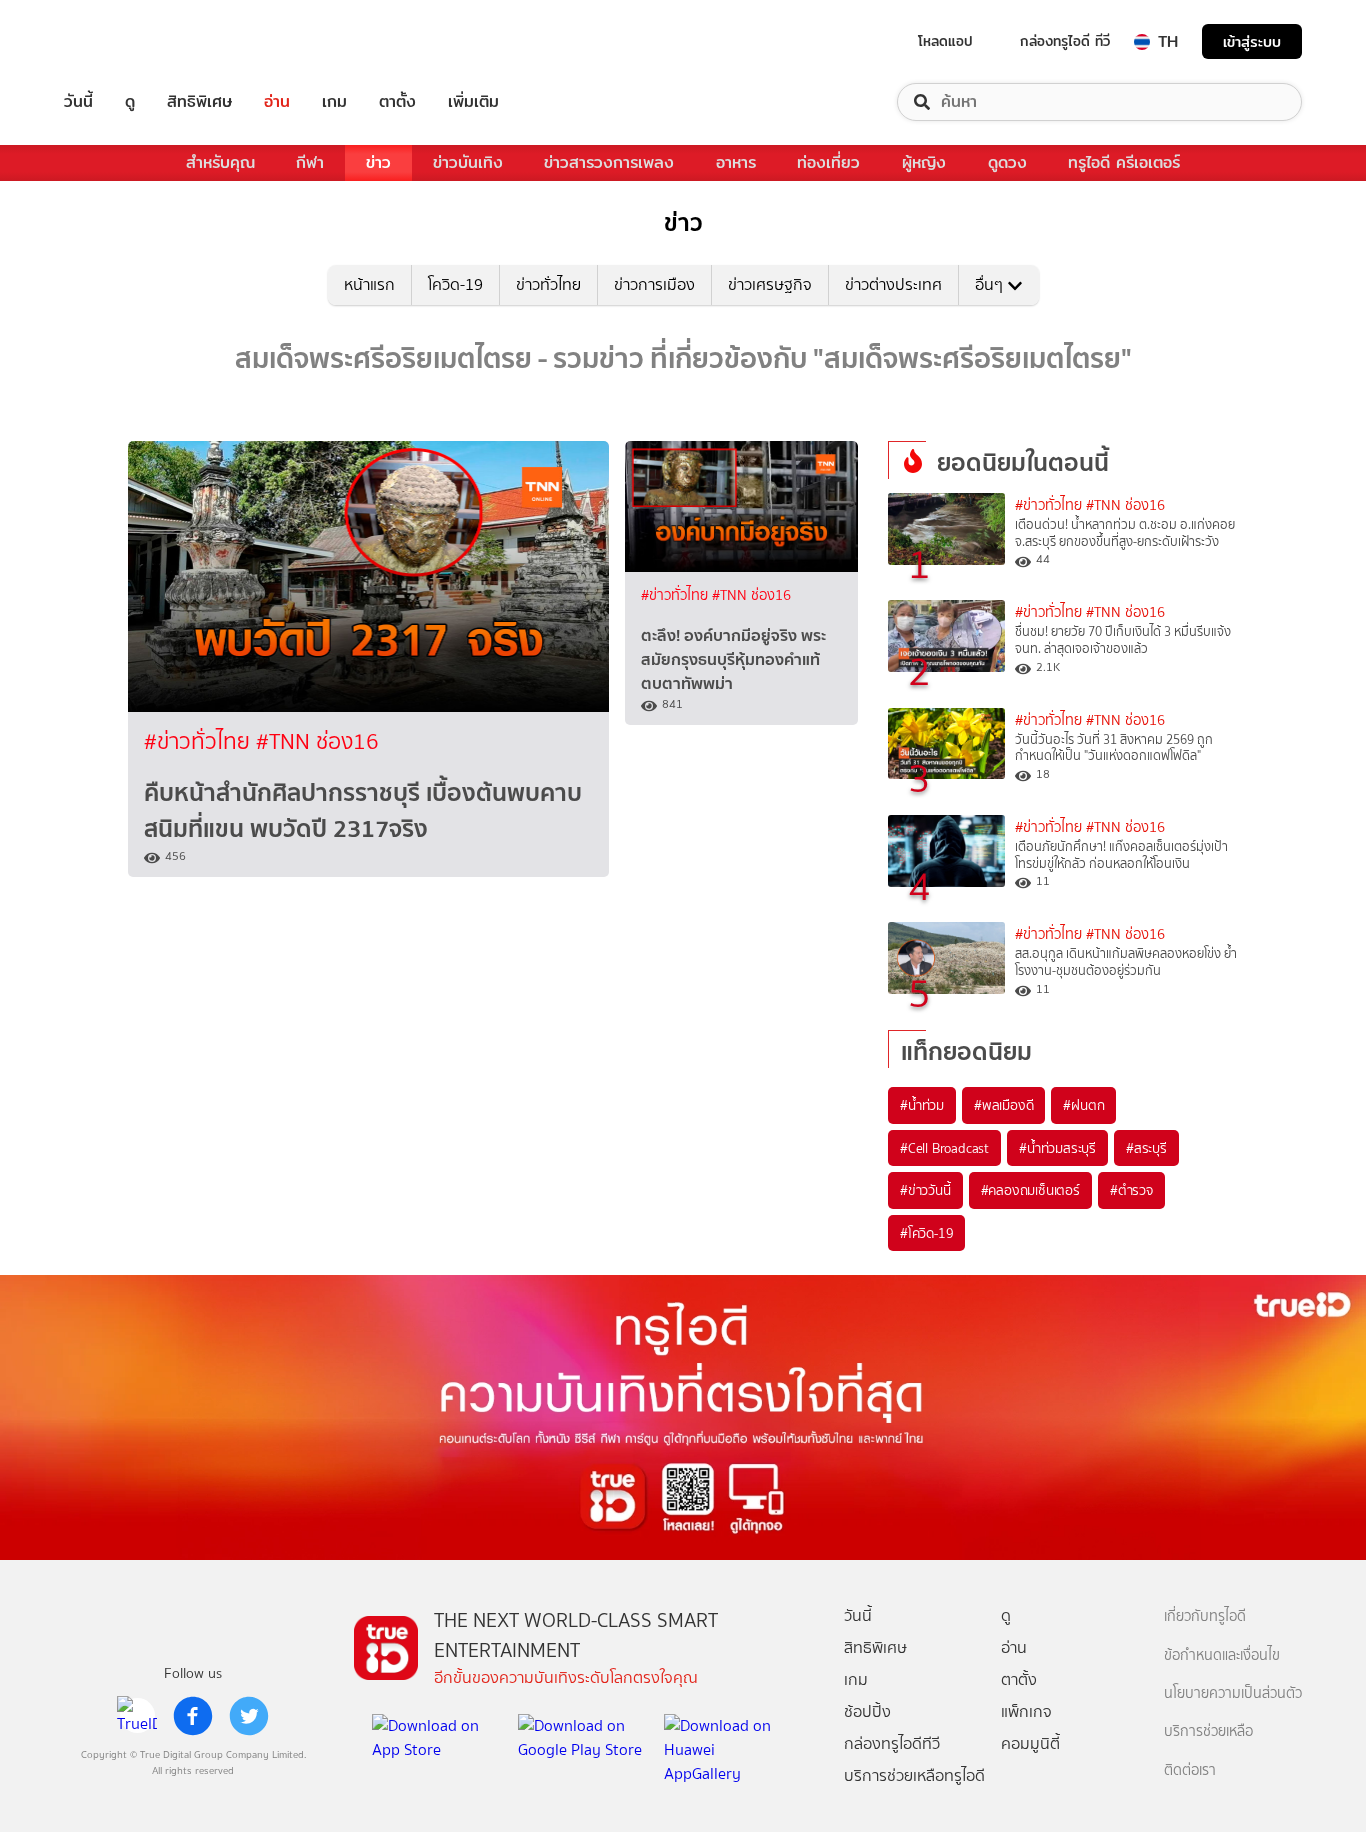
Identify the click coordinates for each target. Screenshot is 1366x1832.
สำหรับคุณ (220, 162)
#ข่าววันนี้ (925, 1190)
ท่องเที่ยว (828, 162)
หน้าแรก (369, 284)
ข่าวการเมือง (654, 284)
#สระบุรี (1146, 1148)
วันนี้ (78, 102)
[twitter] (249, 1716)
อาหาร (736, 162)
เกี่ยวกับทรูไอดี (1205, 1616)
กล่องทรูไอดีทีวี (892, 1743)
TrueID (124, 41)
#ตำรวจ (1131, 1190)
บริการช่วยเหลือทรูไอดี (914, 1775)
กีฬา (310, 162)
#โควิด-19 (926, 1233)
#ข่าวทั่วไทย (200, 741)
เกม (334, 102)
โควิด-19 (455, 284)
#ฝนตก (1083, 1105)
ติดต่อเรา (1190, 1770)
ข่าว (378, 162)
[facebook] (193, 1716)
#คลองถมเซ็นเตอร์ (1030, 1190)
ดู (130, 102)
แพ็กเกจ (1026, 1711)
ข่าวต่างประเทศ (893, 284)
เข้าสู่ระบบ (1252, 41)
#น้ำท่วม (922, 1105)
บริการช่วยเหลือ (1208, 1731)
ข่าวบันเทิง (468, 162)
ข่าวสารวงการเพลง (609, 162)
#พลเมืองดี (1003, 1105)
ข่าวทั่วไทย (548, 284)
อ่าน (277, 102)
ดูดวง (1007, 162)
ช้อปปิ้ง (867, 1711)
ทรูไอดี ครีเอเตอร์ (1124, 162)
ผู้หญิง (924, 162)
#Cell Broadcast (944, 1148)
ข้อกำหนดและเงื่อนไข (1222, 1655)
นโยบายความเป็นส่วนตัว (1233, 1693)
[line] (137, 1716)
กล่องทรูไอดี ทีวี (1065, 41)
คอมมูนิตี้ (1030, 1743)
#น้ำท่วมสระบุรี (1057, 1148)
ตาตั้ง (397, 102)
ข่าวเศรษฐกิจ (770, 284)
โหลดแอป (945, 41)
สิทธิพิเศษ (199, 102)
